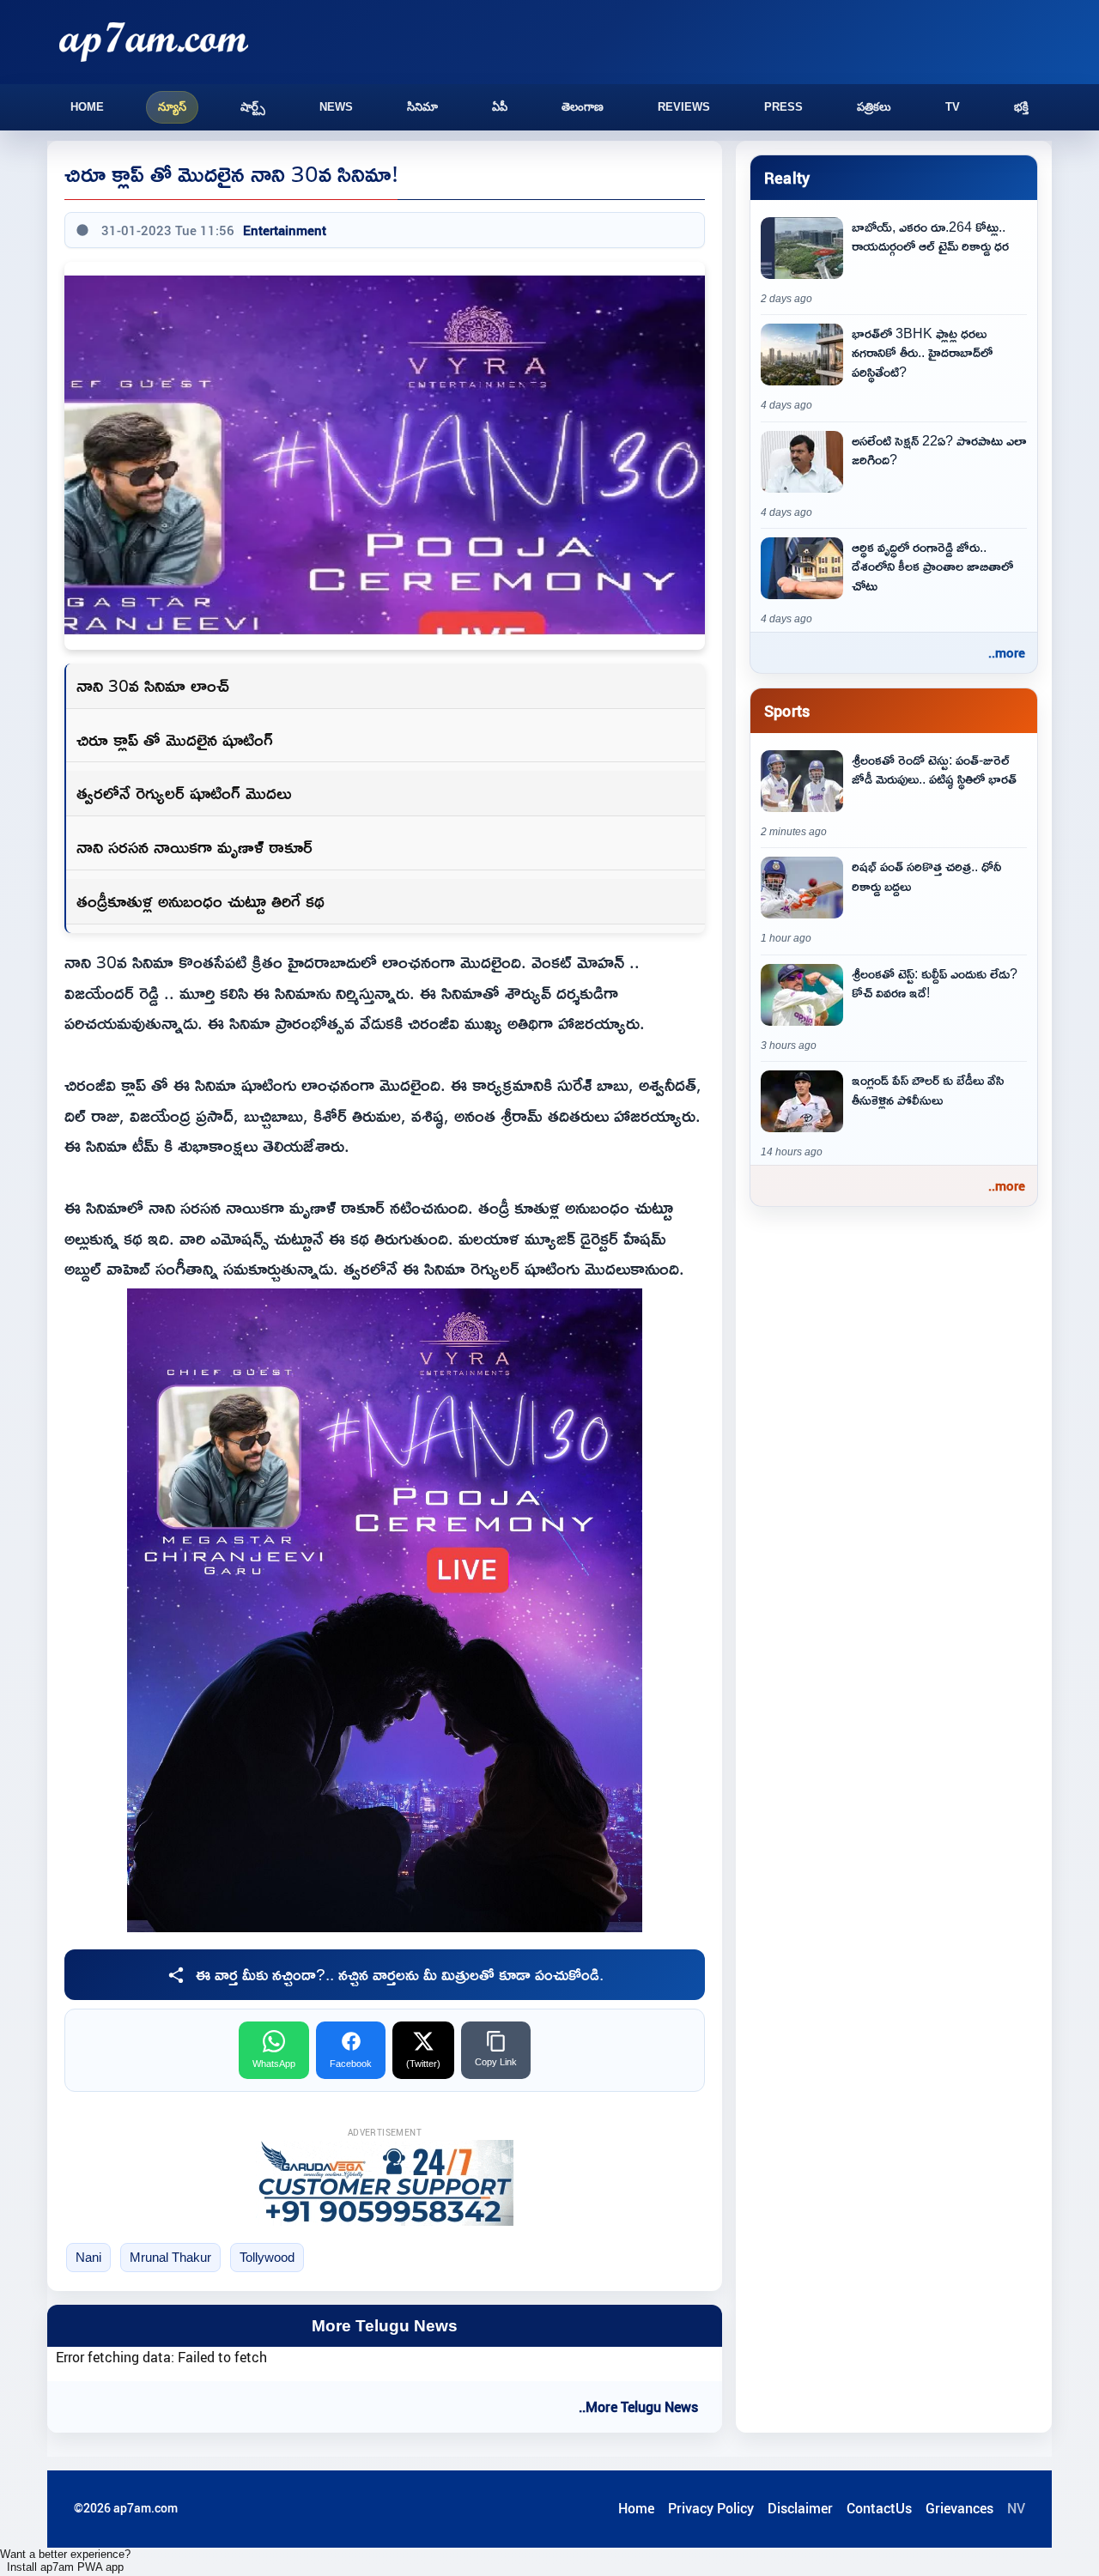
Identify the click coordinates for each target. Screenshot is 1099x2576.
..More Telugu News (638, 2407)
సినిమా (422, 107)
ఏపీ (500, 107)
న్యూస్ (172, 107)
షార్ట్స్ (253, 107)
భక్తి (1021, 107)
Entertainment (285, 230)
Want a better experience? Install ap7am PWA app (65, 2561)
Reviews (684, 107)
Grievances (959, 2508)
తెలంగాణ (583, 107)
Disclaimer (800, 2508)
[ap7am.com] (154, 42)
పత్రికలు (874, 107)
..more (1007, 652)
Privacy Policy (711, 2508)
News (336, 107)
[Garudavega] (385, 2183)
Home (87, 107)
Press (783, 107)
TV (953, 107)
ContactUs (879, 2508)
